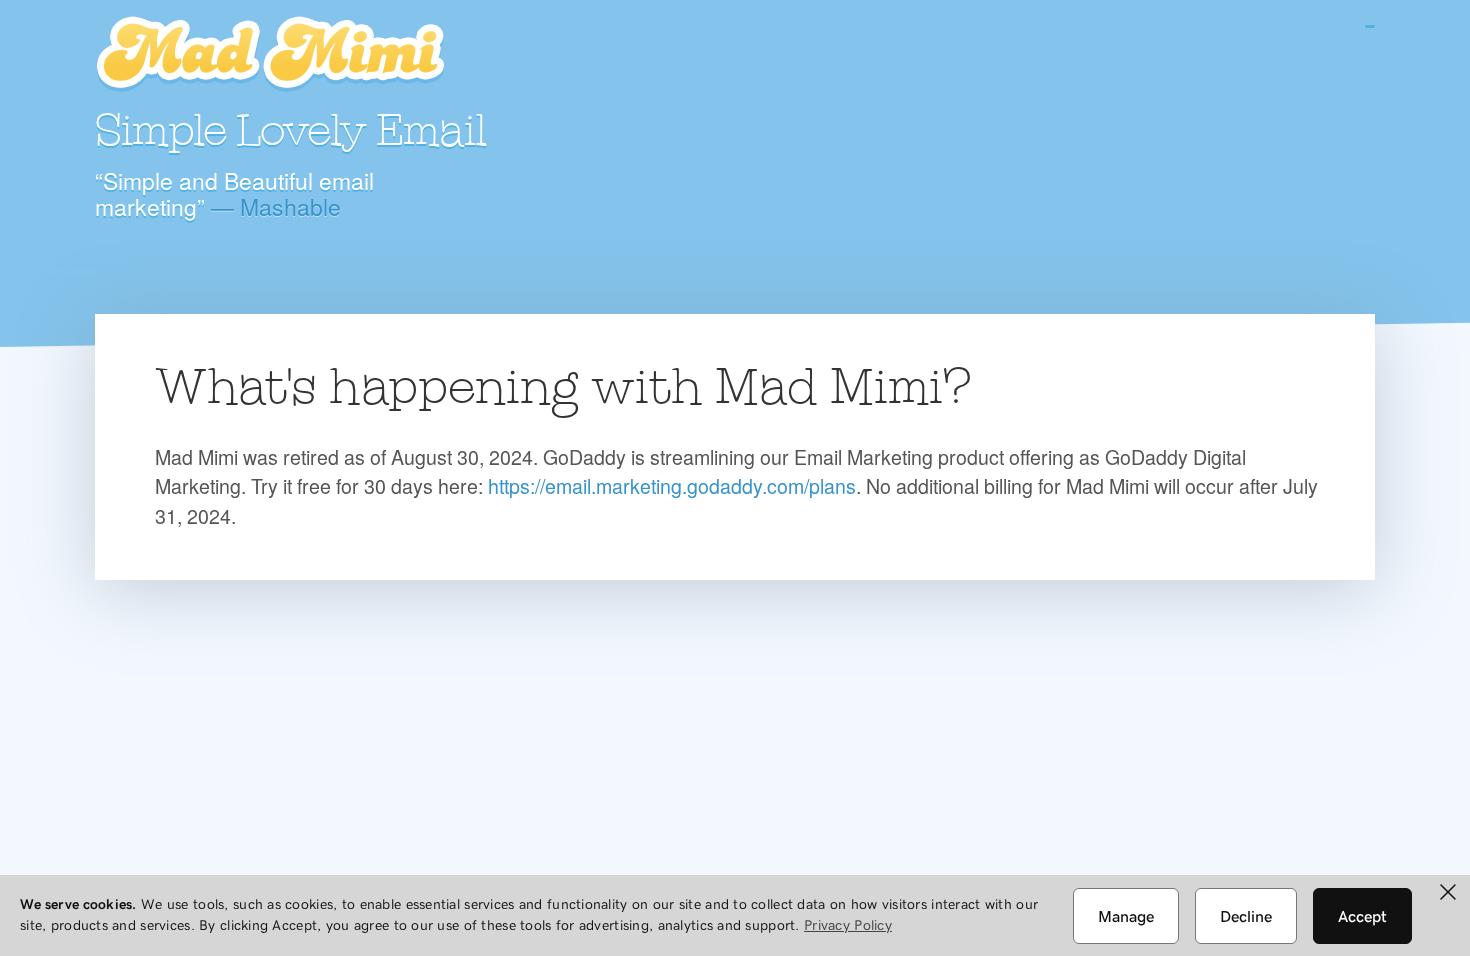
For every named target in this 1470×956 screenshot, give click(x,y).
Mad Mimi (270, 55)
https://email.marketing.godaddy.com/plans (672, 485)
